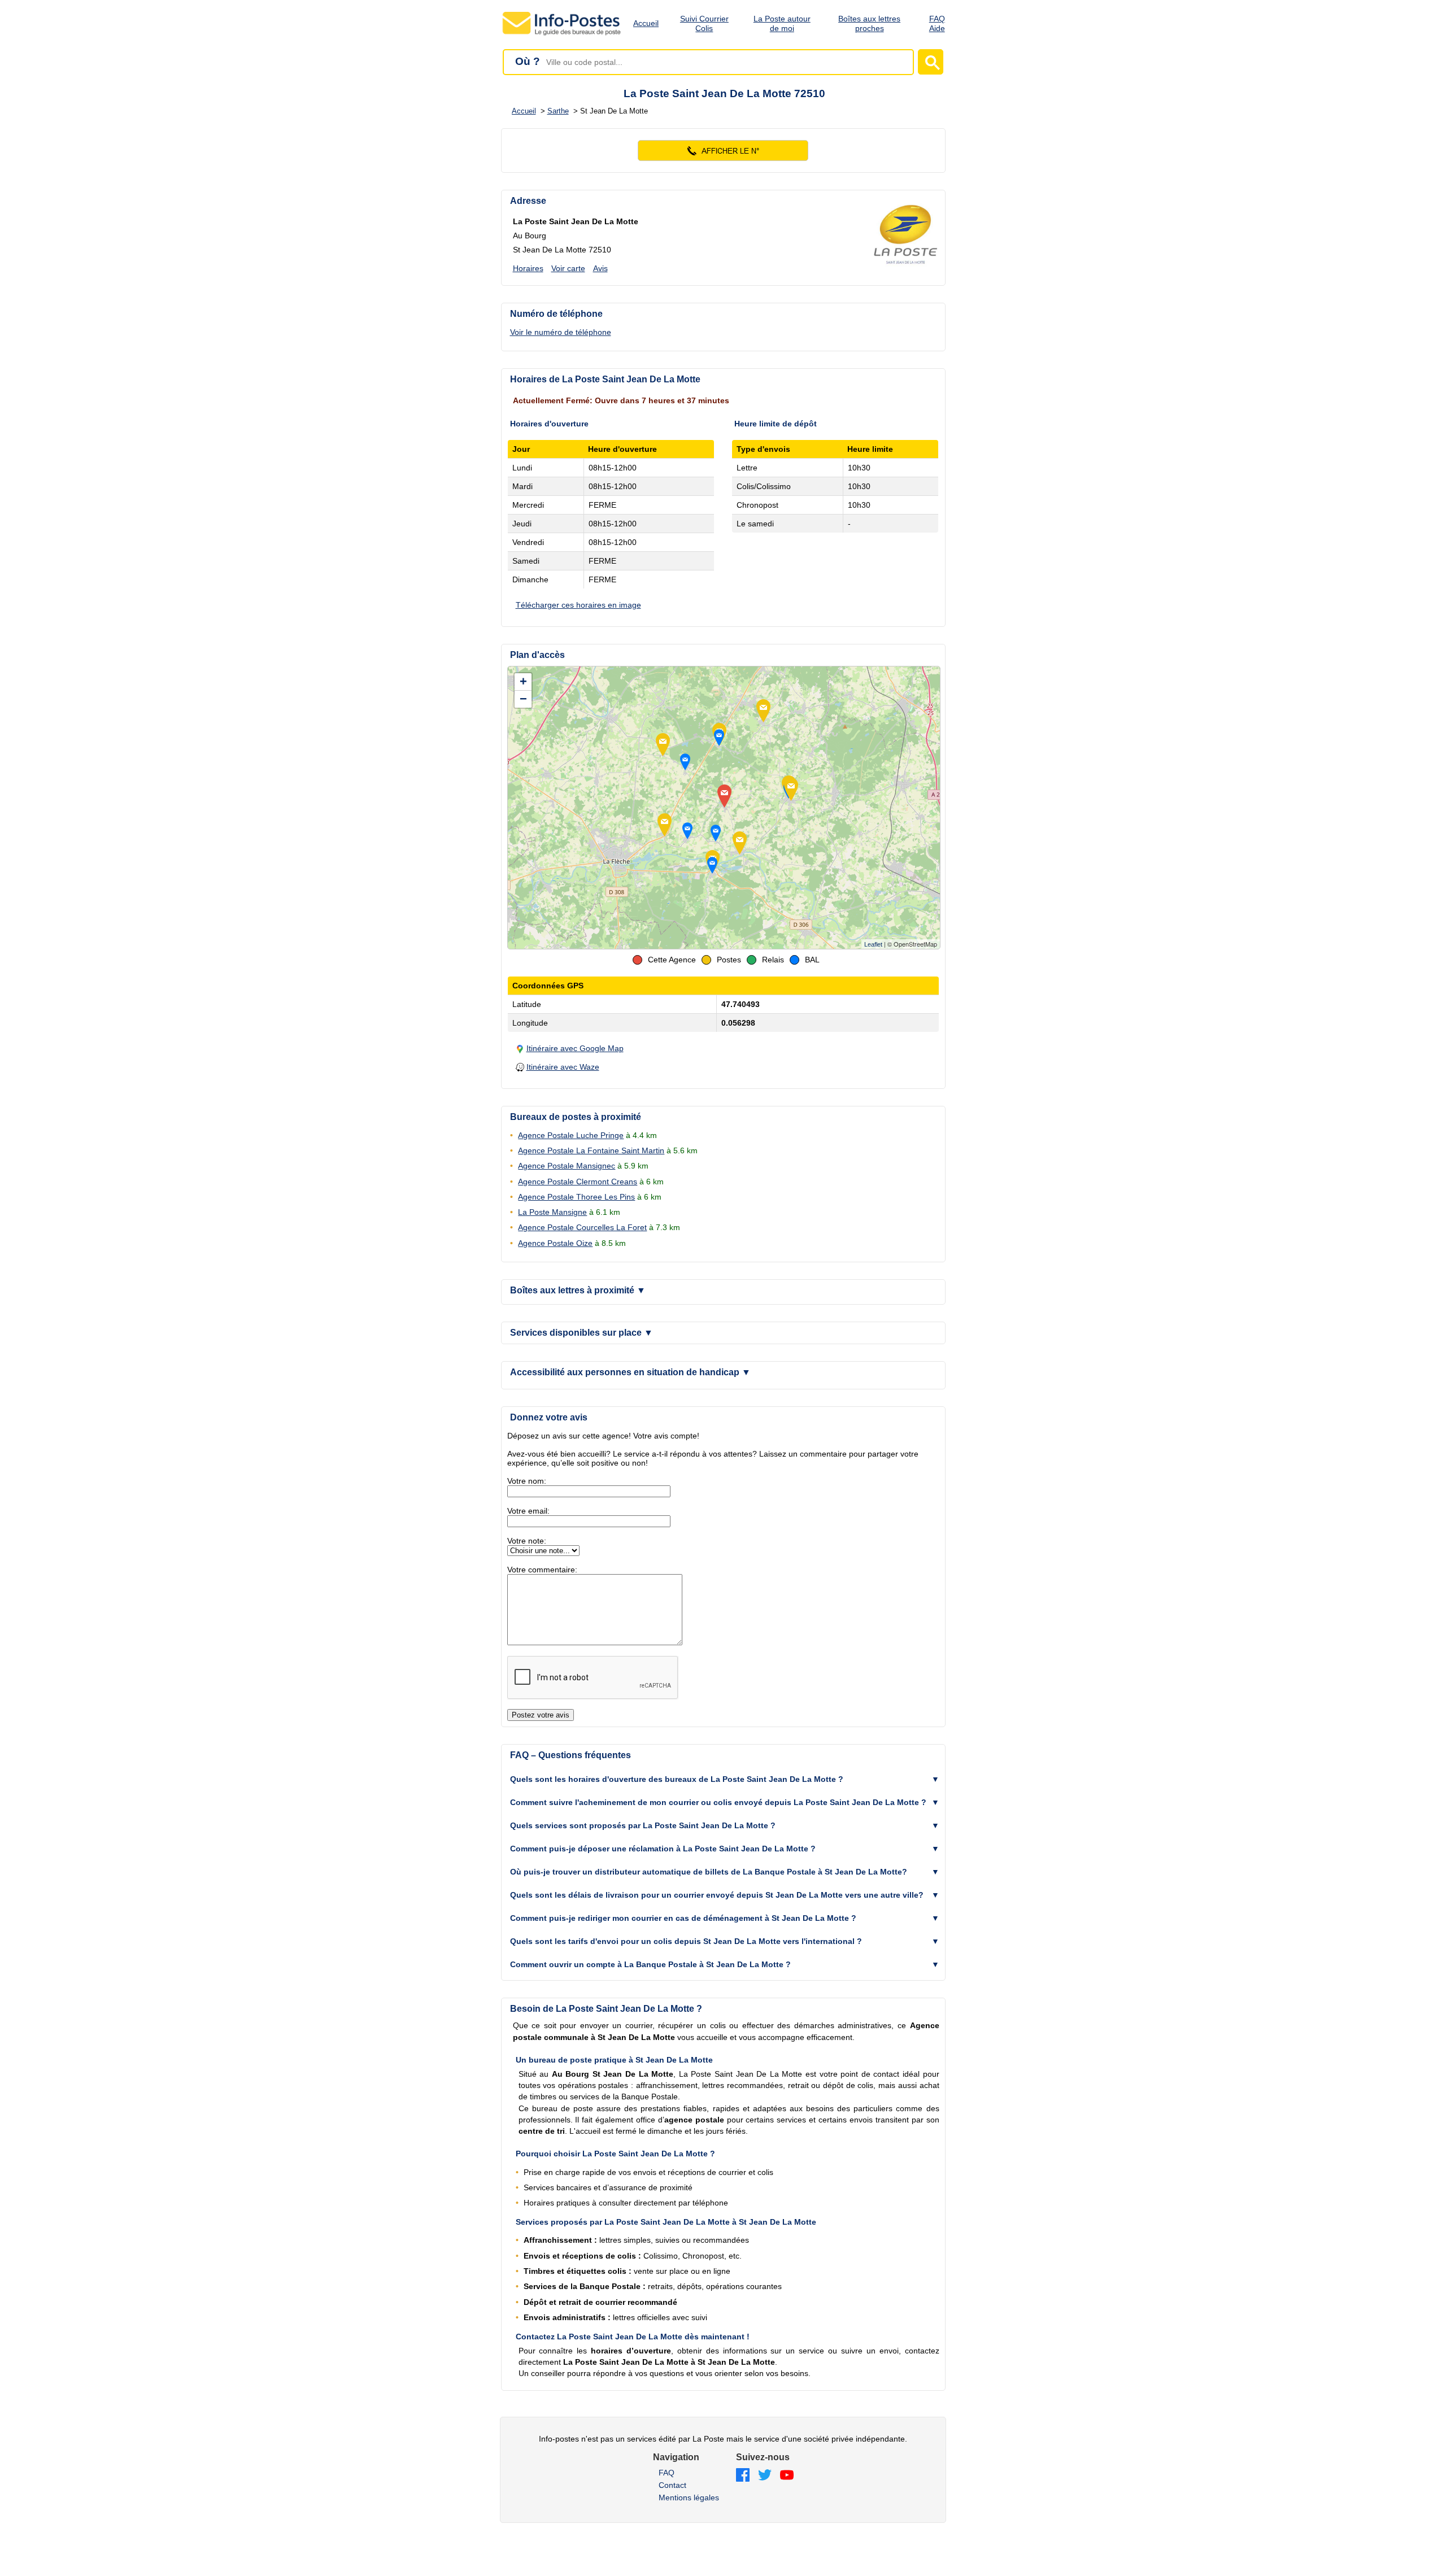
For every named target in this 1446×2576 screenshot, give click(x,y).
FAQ (667, 2473)
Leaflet (873, 944)
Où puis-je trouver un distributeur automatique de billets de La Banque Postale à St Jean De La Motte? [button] (709, 1872)
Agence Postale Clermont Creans (578, 1182)
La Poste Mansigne (552, 1212)
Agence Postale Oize (555, 1243)
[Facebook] (743, 2476)
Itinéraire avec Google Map (575, 1048)
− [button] (523, 699)
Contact (672, 2485)
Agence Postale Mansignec (567, 1166)
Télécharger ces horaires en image (578, 605)
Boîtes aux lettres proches (869, 23)
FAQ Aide (937, 23)
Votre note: (527, 1541)
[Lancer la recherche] (931, 62)
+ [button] (523, 681)
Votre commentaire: (542, 1570)
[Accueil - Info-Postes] (562, 35)
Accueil (646, 23)
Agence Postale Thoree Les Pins (576, 1197)
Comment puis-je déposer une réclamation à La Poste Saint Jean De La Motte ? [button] (663, 1849)
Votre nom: (527, 1481)
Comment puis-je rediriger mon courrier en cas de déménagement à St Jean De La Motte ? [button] (683, 1918)
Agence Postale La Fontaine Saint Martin (591, 1150)
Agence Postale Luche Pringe (571, 1135)
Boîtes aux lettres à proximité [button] (578, 1290)
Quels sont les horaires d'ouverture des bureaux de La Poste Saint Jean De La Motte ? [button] (677, 1779)
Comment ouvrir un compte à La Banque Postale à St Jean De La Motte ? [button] (650, 1964)
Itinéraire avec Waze (563, 1067)
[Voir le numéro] (723, 151)
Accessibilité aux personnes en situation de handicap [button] (630, 1372)
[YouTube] (787, 2476)
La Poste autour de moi (782, 23)
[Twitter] (765, 2476)
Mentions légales (689, 2497)
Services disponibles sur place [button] (582, 1333)
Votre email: (528, 1511)
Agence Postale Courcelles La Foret (582, 1227)
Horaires (528, 268)
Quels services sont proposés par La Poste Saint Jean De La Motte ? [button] (643, 1825)
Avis (600, 268)
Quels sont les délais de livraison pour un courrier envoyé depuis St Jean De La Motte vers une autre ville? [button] (717, 1895)
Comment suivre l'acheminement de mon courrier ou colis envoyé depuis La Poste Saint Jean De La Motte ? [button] (718, 1802)
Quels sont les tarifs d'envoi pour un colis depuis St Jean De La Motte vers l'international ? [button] (686, 1941)
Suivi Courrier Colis (704, 23)
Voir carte (568, 268)
